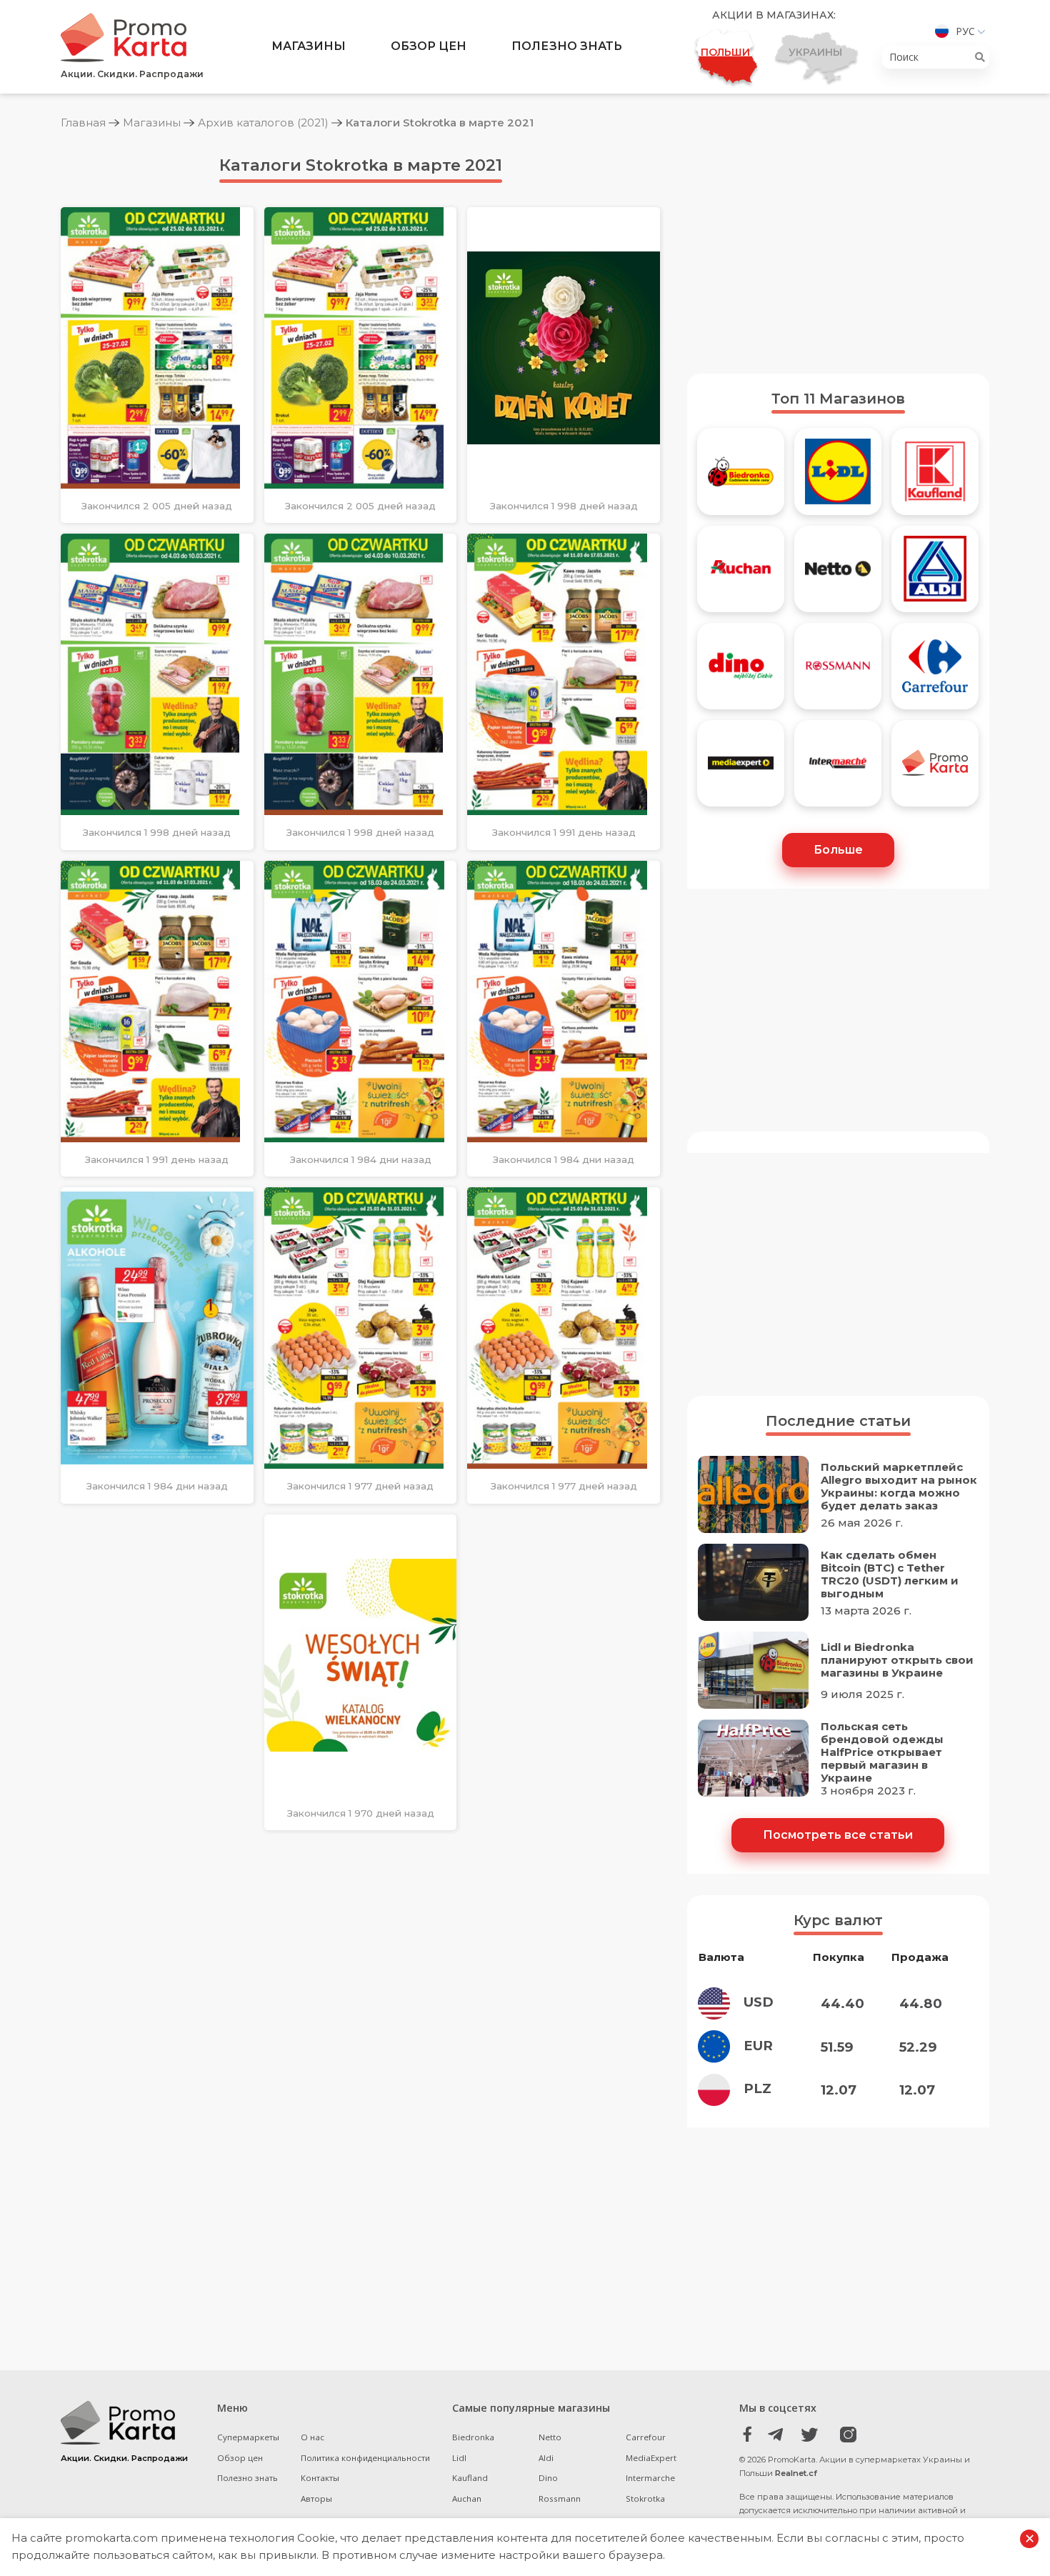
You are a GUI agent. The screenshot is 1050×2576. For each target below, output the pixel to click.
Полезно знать (567, 46)
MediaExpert (651, 2458)
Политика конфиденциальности (365, 2458)
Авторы (316, 2498)
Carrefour (646, 2437)
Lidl (459, 2458)
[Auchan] (741, 574)
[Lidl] (838, 476)
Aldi (546, 2458)
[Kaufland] (935, 476)
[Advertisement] (838, 252)
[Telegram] (779, 2435)
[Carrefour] (935, 672)
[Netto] (838, 574)
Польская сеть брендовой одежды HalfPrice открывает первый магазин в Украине (882, 1752)
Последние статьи (838, 1421)
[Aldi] (935, 574)
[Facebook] (747, 2435)
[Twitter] (810, 2435)
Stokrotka (645, 2498)
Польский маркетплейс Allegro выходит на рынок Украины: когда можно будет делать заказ (899, 1487)
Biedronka (473, 2437)
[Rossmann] (838, 672)
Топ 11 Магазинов (838, 399)
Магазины (309, 46)
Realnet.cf (796, 2473)
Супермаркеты (248, 2437)
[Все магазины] (935, 769)
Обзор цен (429, 46)
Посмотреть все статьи (838, 1835)
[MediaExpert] (741, 769)
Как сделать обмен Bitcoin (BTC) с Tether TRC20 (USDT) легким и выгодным (890, 1574)
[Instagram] (841, 2435)
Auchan (467, 2498)
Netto (550, 2437)
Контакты (320, 2478)
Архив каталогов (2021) (263, 123)
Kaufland (470, 2478)
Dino (548, 2478)
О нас (312, 2437)
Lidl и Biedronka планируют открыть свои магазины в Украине (897, 1660)
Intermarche (650, 2478)
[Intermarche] (838, 769)
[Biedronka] (741, 476)
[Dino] (741, 672)
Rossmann (560, 2498)
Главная (83, 123)
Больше (838, 850)
